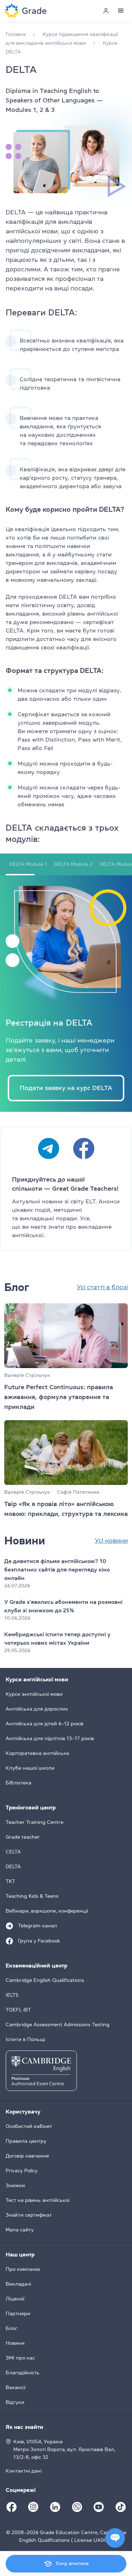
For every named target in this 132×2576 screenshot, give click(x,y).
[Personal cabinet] (106, 11)
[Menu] (121, 11)
